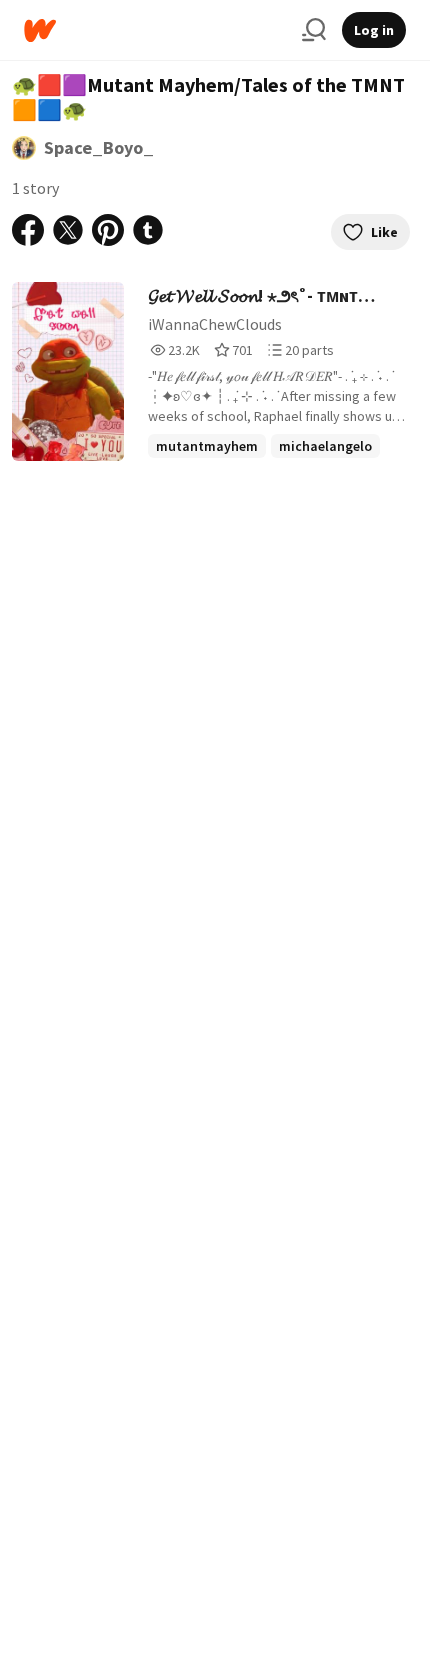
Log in (374, 30)
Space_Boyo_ (99, 147)
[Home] (155, 30)
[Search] (314, 30)
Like (384, 232)
